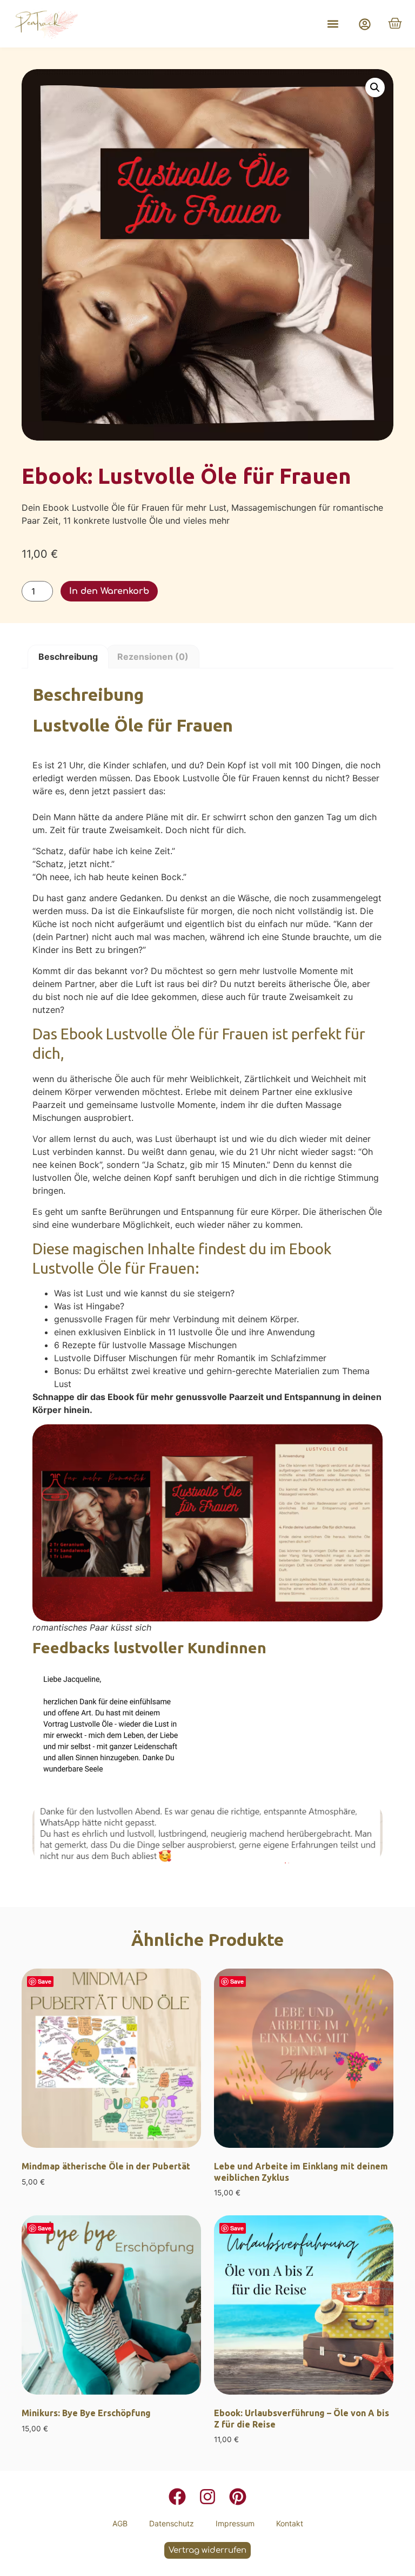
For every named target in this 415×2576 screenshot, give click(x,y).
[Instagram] (207, 2497)
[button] (333, 24)
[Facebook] (177, 2497)
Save (45, 1981)
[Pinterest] (238, 2497)
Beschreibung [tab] (68, 657)
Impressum (235, 2523)
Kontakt (290, 2523)
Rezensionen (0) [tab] (153, 657)
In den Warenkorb (109, 591)
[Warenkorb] (395, 23)
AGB (120, 2523)
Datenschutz (172, 2523)
